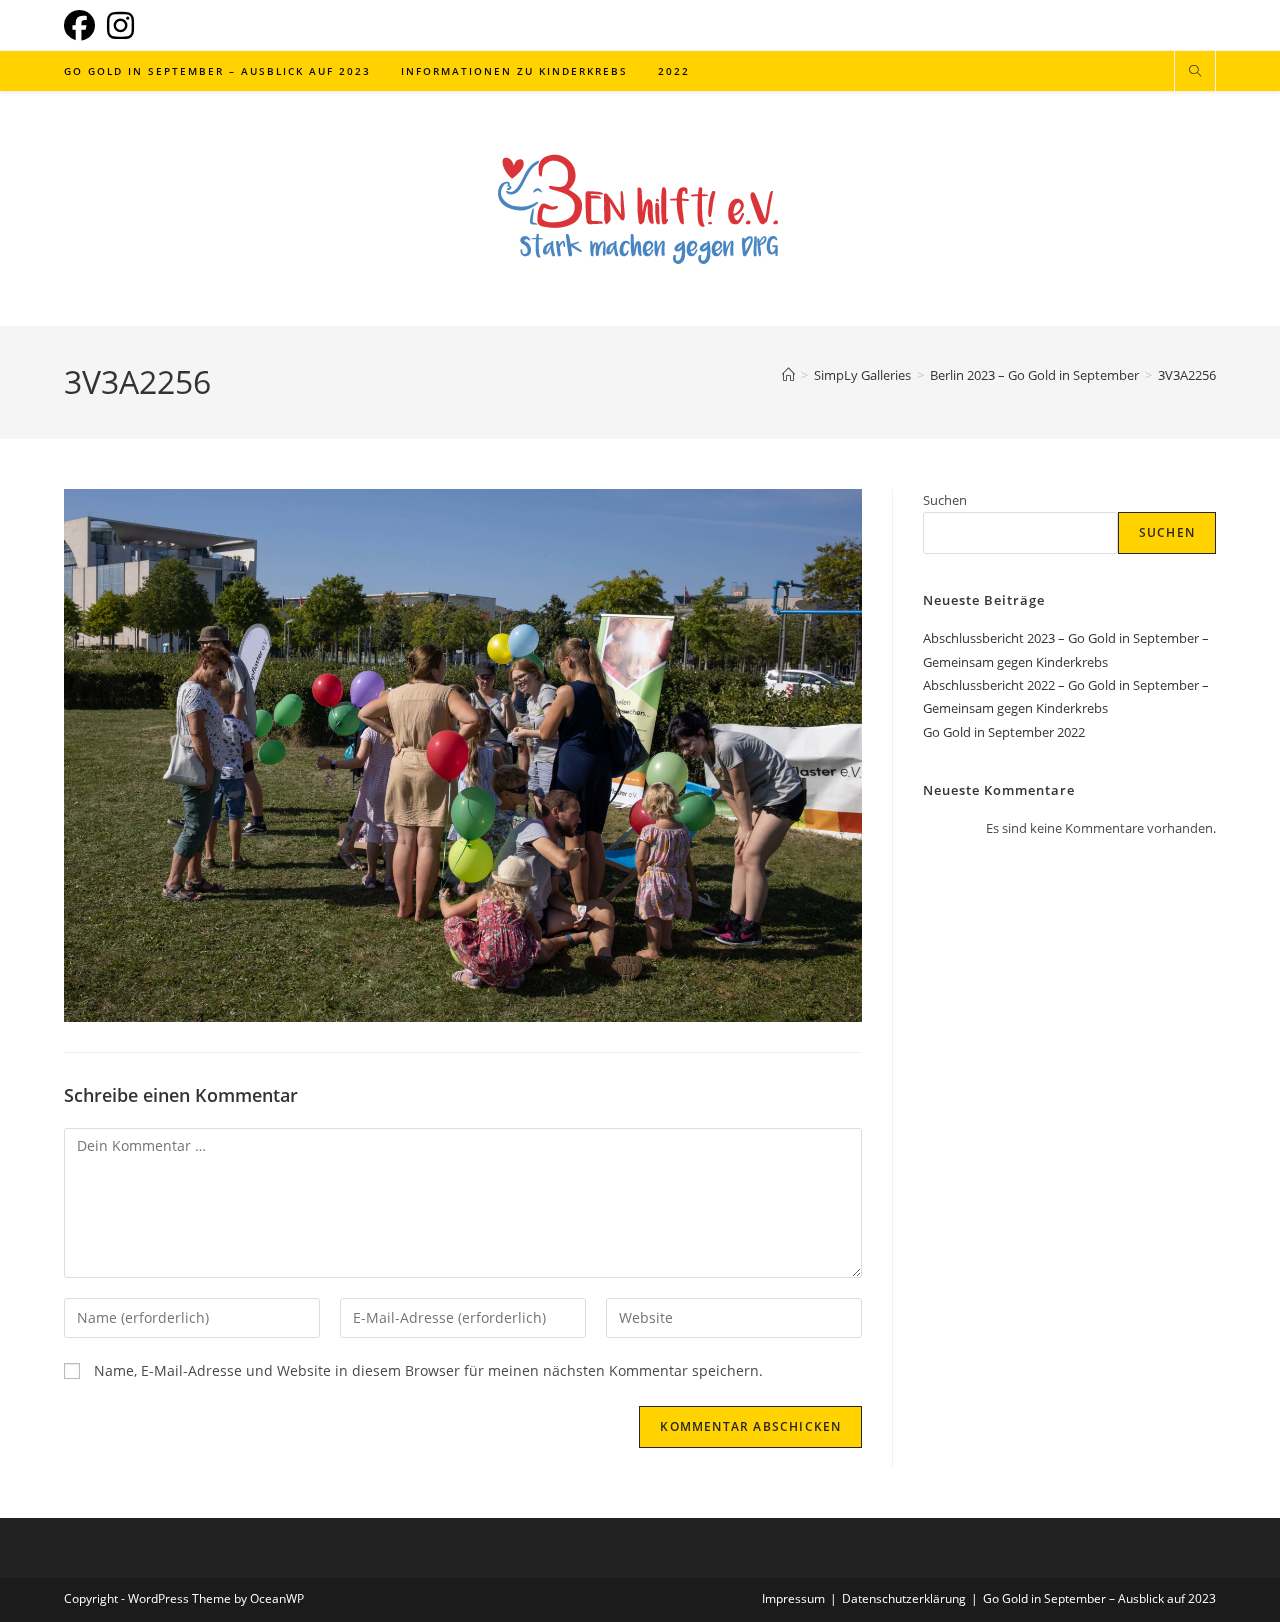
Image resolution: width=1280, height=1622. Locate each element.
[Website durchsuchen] (1195, 72)
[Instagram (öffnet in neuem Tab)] (120, 25)
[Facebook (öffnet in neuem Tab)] (82, 25)
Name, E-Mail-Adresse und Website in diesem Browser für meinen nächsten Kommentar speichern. (428, 1370)
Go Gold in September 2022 (1004, 732)
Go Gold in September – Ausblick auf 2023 (1099, 1598)
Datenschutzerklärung (904, 1598)
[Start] (788, 375)
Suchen (945, 500)
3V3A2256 (1187, 375)
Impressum (793, 1598)
